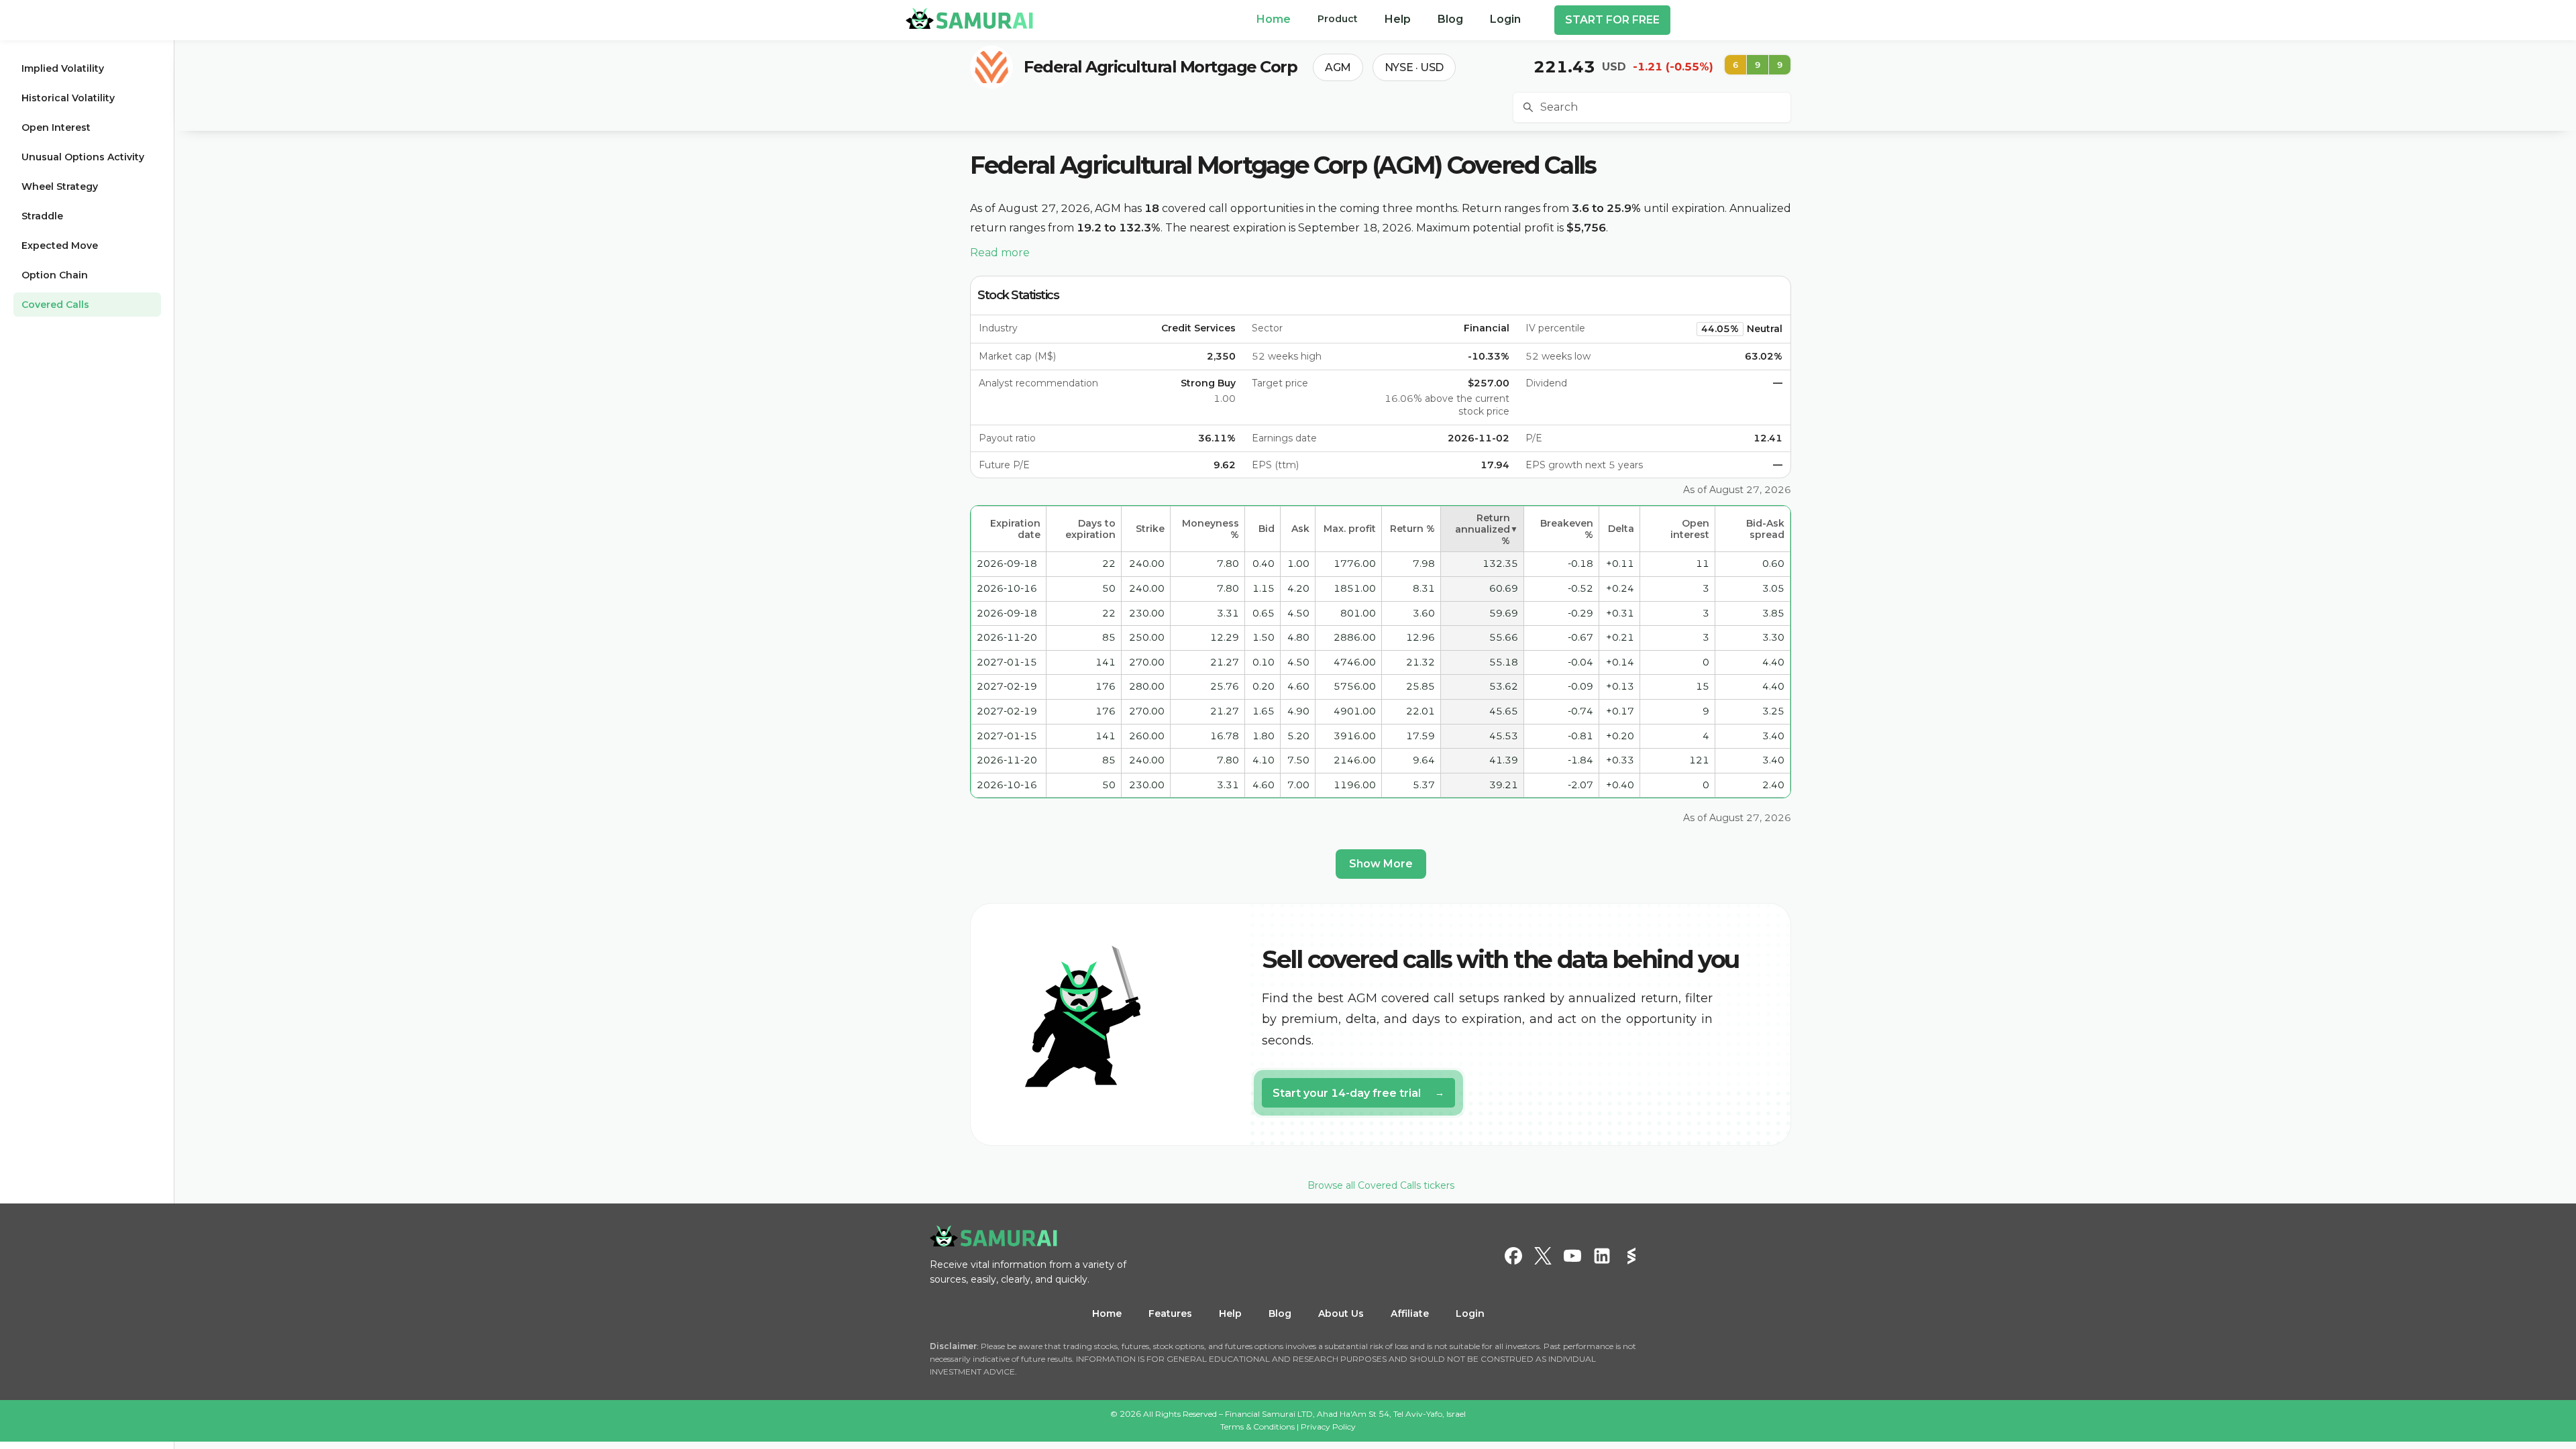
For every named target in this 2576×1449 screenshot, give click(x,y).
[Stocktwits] (1631, 1256)
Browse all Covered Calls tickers (1381, 1185)
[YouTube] (1572, 1256)
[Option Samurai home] (969, 18)
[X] (1543, 1256)
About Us (1341, 1313)
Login (1470, 1313)
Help (1230, 1313)
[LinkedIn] (1602, 1256)
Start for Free (1612, 20)
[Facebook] (1513, 1256)
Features (1170, 1313)
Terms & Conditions (1257, 1427)
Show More (1381, 864)
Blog (1280, 1313)
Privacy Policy (1328, 1427)
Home (1107, 1313)
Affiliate (1410, 1313)
